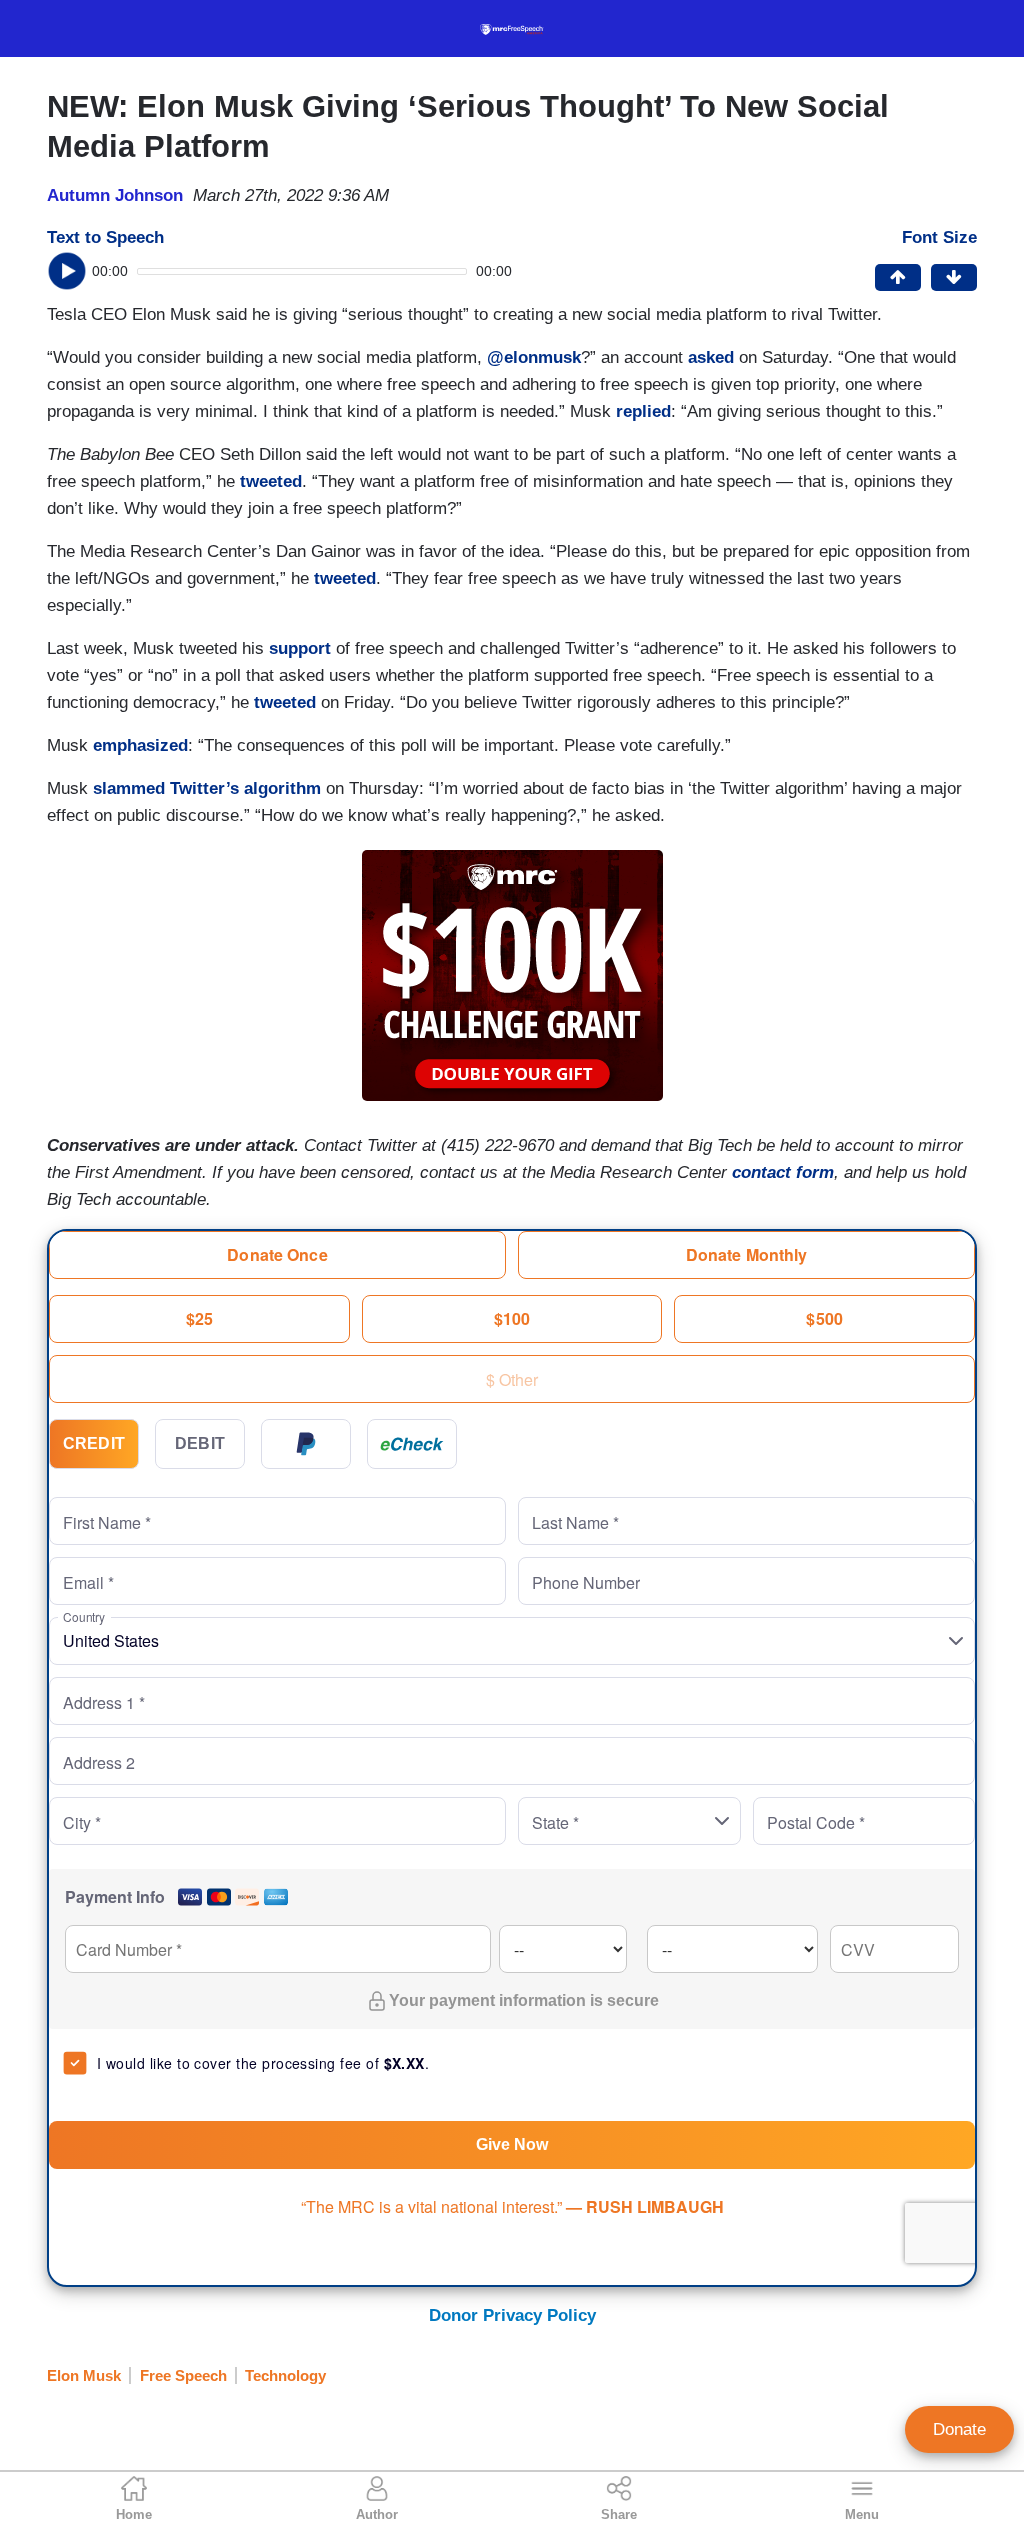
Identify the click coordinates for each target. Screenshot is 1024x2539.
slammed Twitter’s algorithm (207, 788)
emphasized (140, 745)
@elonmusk (531, 357)
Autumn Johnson (115, 195)
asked (711, 357)
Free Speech (183, 2375)
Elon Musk (84, 2375)
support (300, 648)
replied (643, 411)
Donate (959, 2429)
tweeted (271, 481)
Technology (285, 2375)
